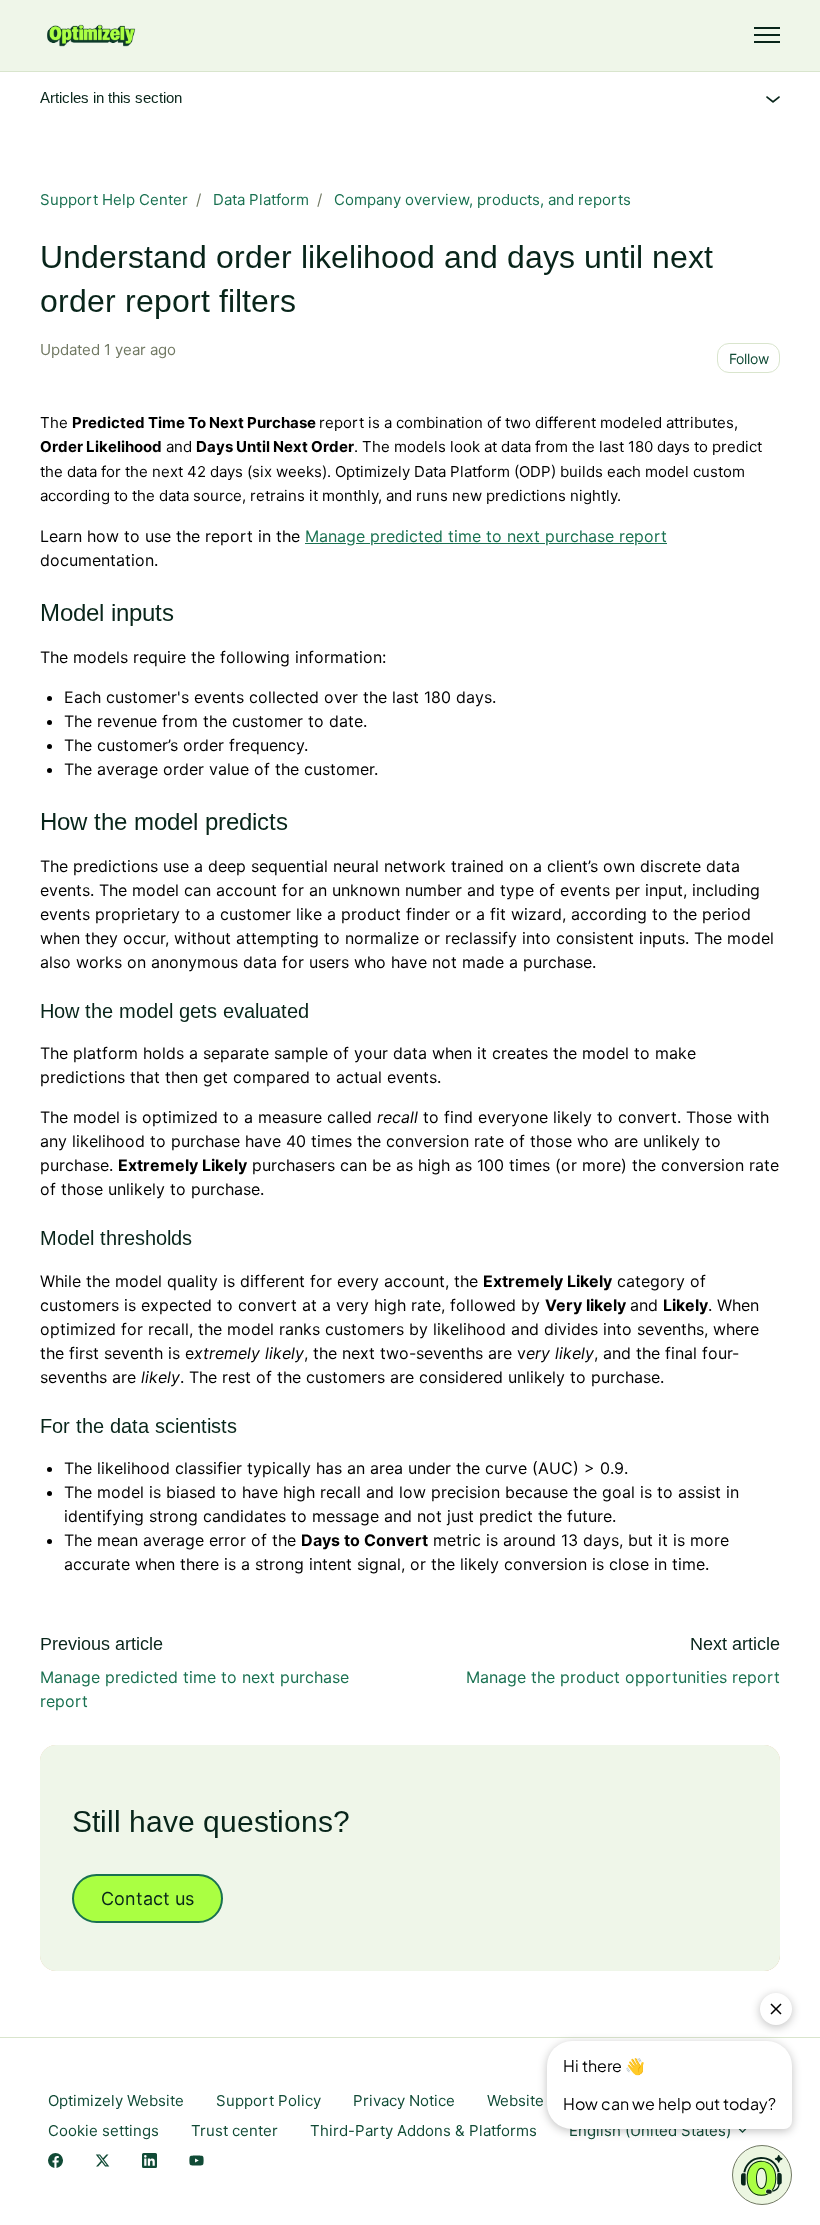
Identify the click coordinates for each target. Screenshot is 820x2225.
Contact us (147, 1898)
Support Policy (268, 2100)
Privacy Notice (404, 2100)
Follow (749, 358)
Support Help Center (114, 199)
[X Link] (102, 2162)
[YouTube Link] (196, 2162)
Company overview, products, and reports (482, 199)
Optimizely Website (116, 2100)
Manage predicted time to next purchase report (486, 536)
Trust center (234, 2130)
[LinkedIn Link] (149, 2162)
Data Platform (261, 199)
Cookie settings (103, 2130)
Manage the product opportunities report (623, 1677)
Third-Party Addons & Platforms (423, 2130)
